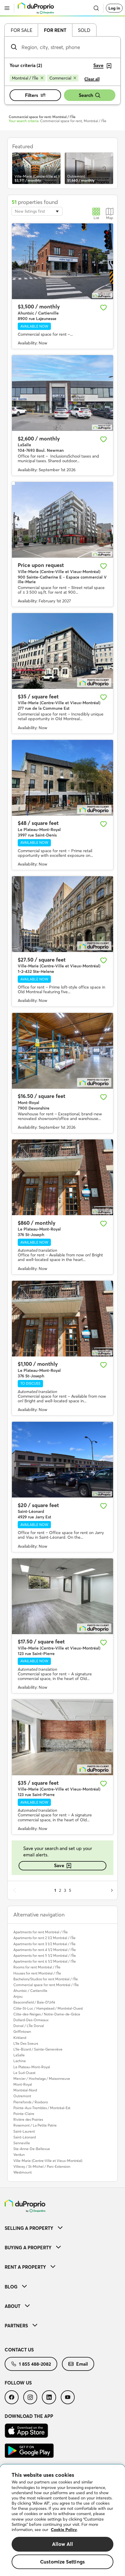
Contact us (19, 2350)
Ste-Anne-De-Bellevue (32, 2149)
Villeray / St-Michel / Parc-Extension (42, 2166)
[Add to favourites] (103, 308)
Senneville (22, 2143)
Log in (114, 8)
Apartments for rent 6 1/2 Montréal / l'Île (45, 1961)
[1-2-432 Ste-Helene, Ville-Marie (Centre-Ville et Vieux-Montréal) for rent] (63, 914)
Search (86, 95)
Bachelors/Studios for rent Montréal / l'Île (46, 1979)
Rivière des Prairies (28, 2119)
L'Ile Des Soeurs (26, 2043)
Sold (84, 30)
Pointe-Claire (24, 2114)
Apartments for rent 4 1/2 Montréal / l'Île (45, 1950)
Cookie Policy (64, 2530)
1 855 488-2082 (35, 2364)
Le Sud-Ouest (24, 2073)
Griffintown (22, 2032)
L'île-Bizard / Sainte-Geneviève (38, 2049)
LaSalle (19, 2055)
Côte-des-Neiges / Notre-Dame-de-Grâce (47, 2014)
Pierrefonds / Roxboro (31, 2102)
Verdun (19, 2155)
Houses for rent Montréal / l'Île (37, 1973)
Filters (32, 95)
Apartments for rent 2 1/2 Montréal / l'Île (44, 1938)
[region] (63, 2520)
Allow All (63, 2544)
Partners (16, 2326)
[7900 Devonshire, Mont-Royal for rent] (63, 1051)
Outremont (22, 2096)
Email (82, 2364)
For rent (55, 30)
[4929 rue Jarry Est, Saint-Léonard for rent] (63, 1460)
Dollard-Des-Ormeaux (31, 2020)
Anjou (18, 1996)
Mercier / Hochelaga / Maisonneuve (42, 2079)
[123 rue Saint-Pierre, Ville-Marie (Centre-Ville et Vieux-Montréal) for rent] (63, 1596)
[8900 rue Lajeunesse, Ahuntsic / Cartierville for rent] (63, 261)
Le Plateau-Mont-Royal (32, 2067)
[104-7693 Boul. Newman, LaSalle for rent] (63, 393)
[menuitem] (63, 2228)
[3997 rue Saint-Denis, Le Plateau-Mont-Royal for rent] (63, 778)
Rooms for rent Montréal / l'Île (37, 1967)
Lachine (20, 2061)
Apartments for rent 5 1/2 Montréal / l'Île (45, 1956)
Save (59, 1865)
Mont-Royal (23, 2084)
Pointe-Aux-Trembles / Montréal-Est (42, 2108)
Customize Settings (63, 2562)
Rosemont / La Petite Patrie (35, 2125)
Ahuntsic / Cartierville (30, 1991)
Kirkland (20, 2038)
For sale (22, 30)
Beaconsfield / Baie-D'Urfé (34, 2002)
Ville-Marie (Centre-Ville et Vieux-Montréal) (48, 2161)
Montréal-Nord (25, 2090)
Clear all (92, 79)
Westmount (23, 2172)
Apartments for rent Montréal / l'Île (41, 1932)
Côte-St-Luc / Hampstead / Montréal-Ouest (48, 2008)
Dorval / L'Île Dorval (29, 2026)
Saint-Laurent (24, 2131)
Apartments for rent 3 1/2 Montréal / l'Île (44, 1944)
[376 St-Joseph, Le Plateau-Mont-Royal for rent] (63, 1177)
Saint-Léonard (25, 2137)
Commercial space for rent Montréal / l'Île (46, 1985)
